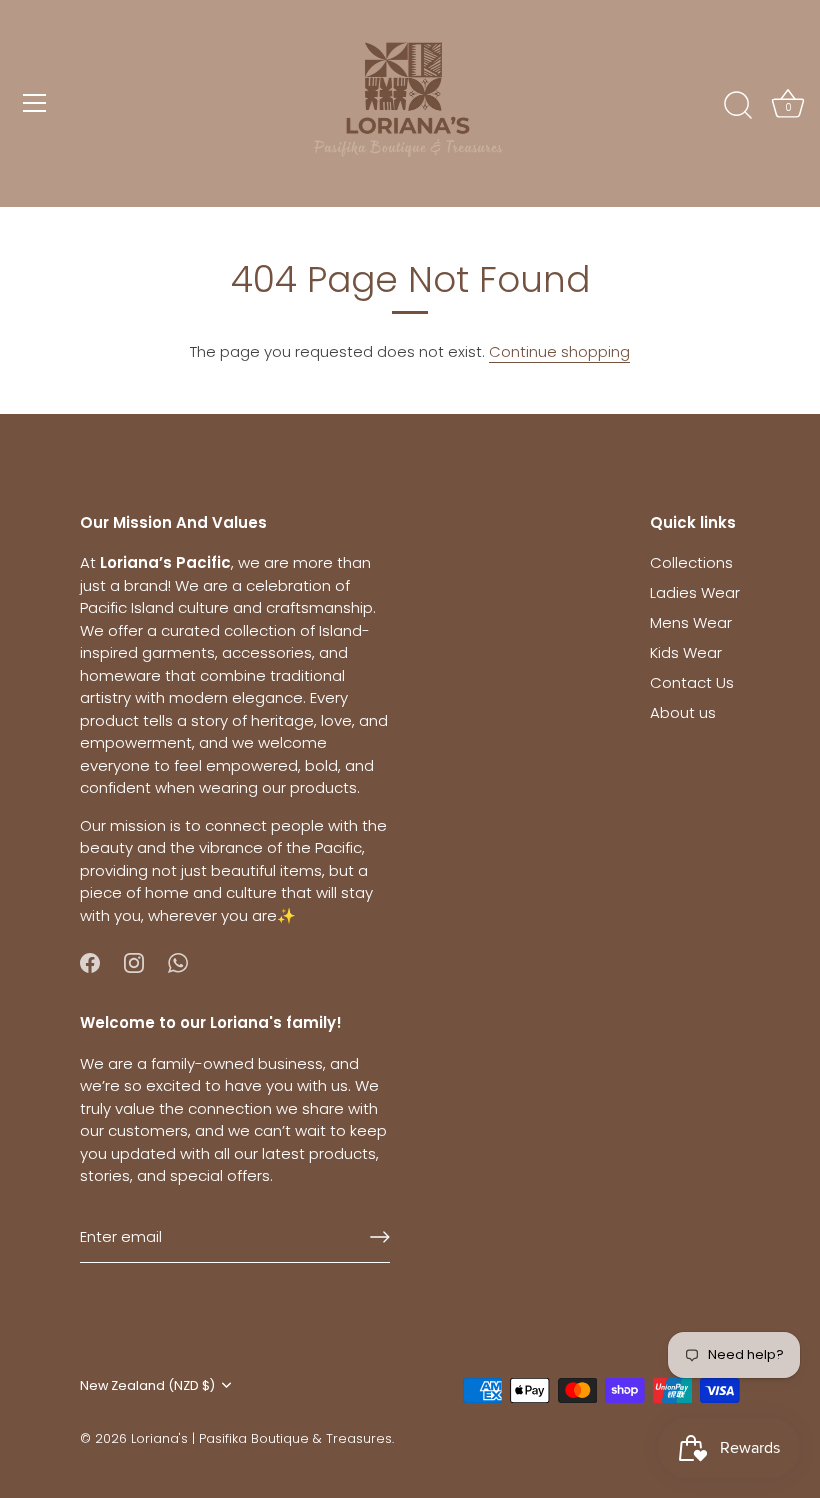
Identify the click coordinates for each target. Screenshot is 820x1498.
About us (683, 712)
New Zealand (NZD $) (147, 1386)
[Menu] (35, 103)
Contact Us (692, 682)
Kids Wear (686, 652)
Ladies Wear (695, 592)
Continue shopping (559, 351)
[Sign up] (380, 1237)
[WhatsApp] (178, 961)
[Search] (738, 106)
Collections (691, 562)
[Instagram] (134, 961)
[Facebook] (90, 961)
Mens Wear (691, 622)
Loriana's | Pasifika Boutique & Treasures (261, 1438)
